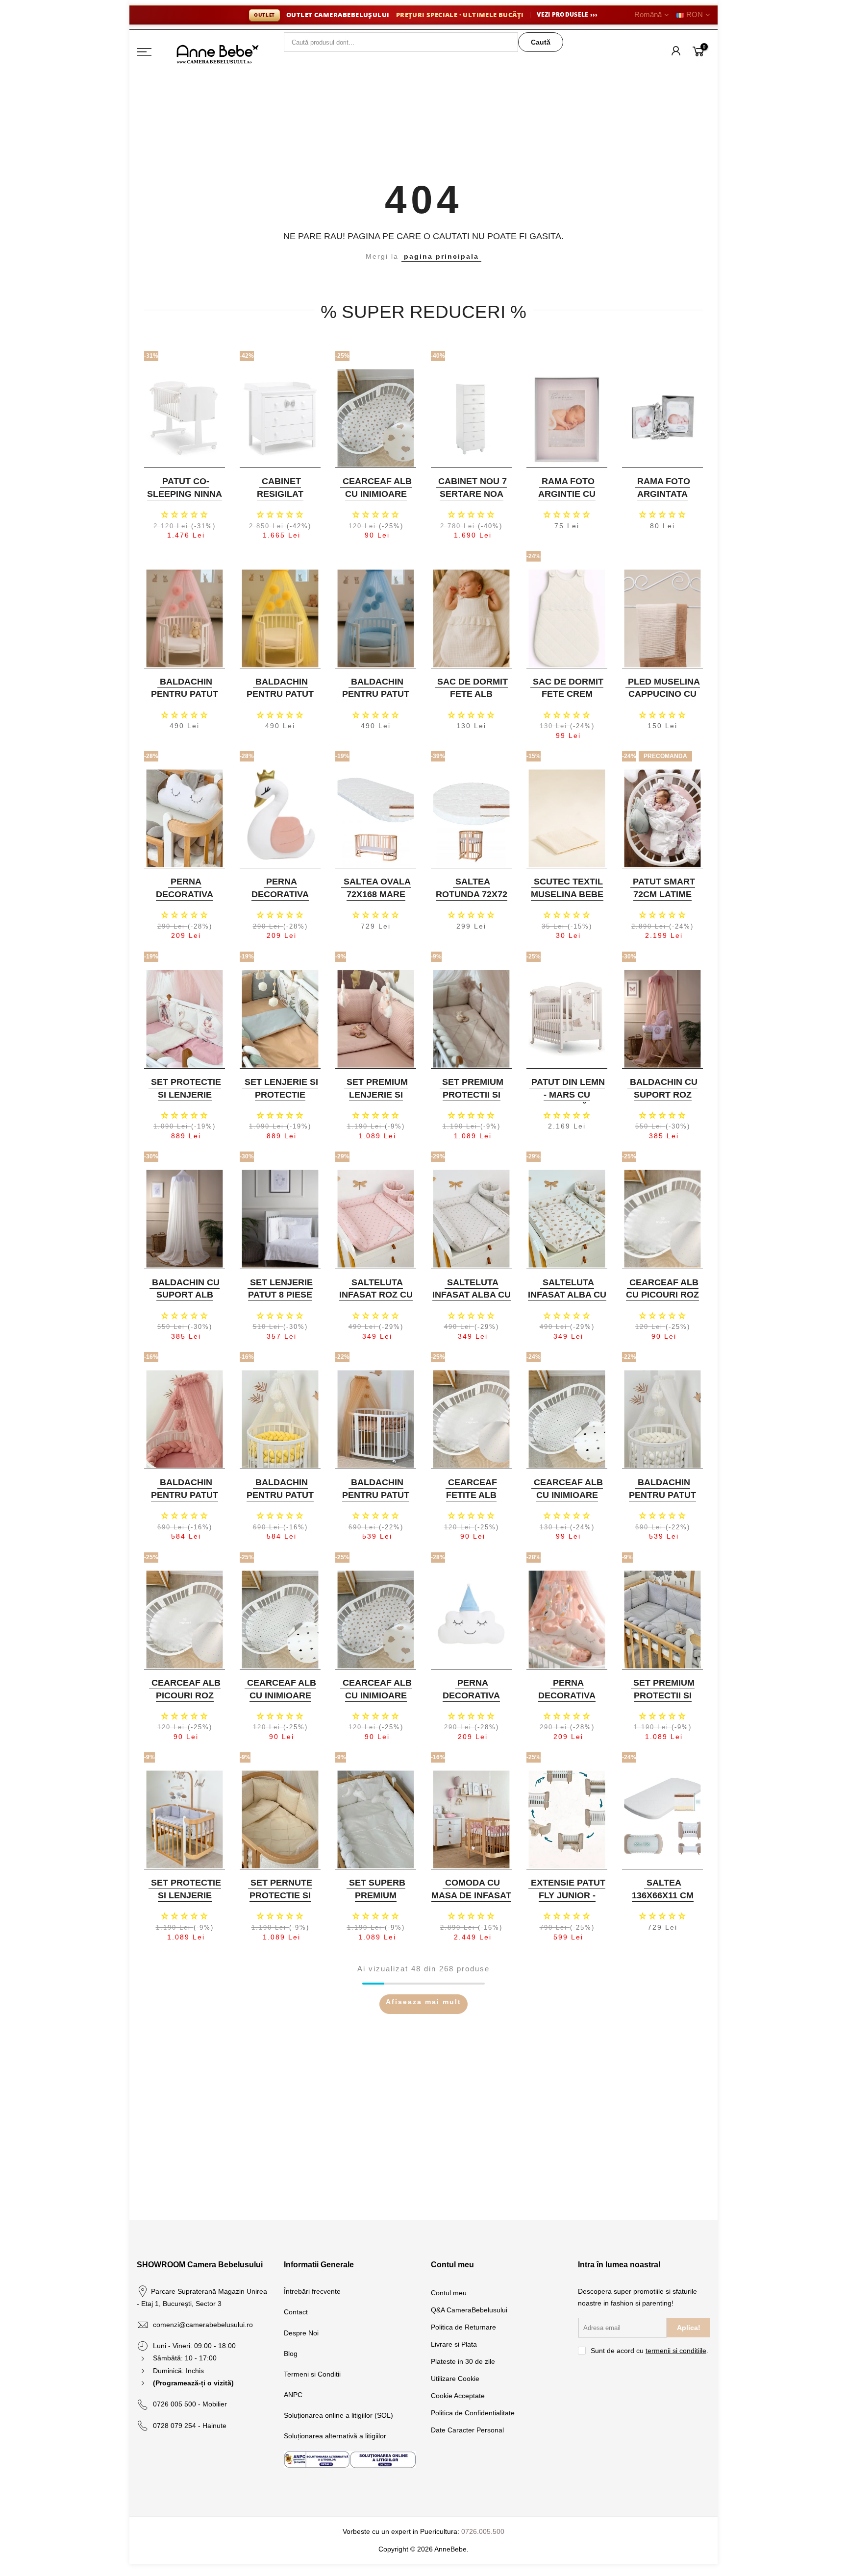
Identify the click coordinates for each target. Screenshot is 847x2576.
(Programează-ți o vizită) (193, 2383)
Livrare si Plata (454, 2344)
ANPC (293, 2395)
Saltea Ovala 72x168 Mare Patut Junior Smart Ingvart (375, 900)
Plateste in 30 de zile (463, 2361)
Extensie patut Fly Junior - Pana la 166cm (568, 1895)
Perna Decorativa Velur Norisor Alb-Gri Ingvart (183, 900)
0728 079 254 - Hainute (190, 2426)
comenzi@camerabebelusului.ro (203, 2325)
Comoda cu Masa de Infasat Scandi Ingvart (471, 1895)
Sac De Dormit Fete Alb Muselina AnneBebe (473, 700)
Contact (296, 2312)
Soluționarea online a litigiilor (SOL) (338, 2415)
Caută (541, 42)
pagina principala (441, 256)
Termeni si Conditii (312, 2374)
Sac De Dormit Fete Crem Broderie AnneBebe (568, 700)
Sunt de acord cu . (649, 2351)
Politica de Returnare (463, 2327)
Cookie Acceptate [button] (458, 2396)
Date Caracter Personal (467, 2430)
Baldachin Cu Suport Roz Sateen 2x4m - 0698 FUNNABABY (661, 1101)
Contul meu (449, 2293)
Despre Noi (301, 2333)
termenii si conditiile (676, 2351)
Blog (291, 2354)
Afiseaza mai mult (423, 2002)
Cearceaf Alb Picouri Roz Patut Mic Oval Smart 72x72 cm (184, 1702)
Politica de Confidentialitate (473, 2413)
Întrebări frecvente (312, 2291)
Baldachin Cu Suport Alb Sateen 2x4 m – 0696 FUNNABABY (184, 1301)
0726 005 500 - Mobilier (190, 2404)
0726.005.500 (483, 2531)
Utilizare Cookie (455, 2379)
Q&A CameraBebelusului (469, 2310)
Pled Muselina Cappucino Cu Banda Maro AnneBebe (664, 700)
